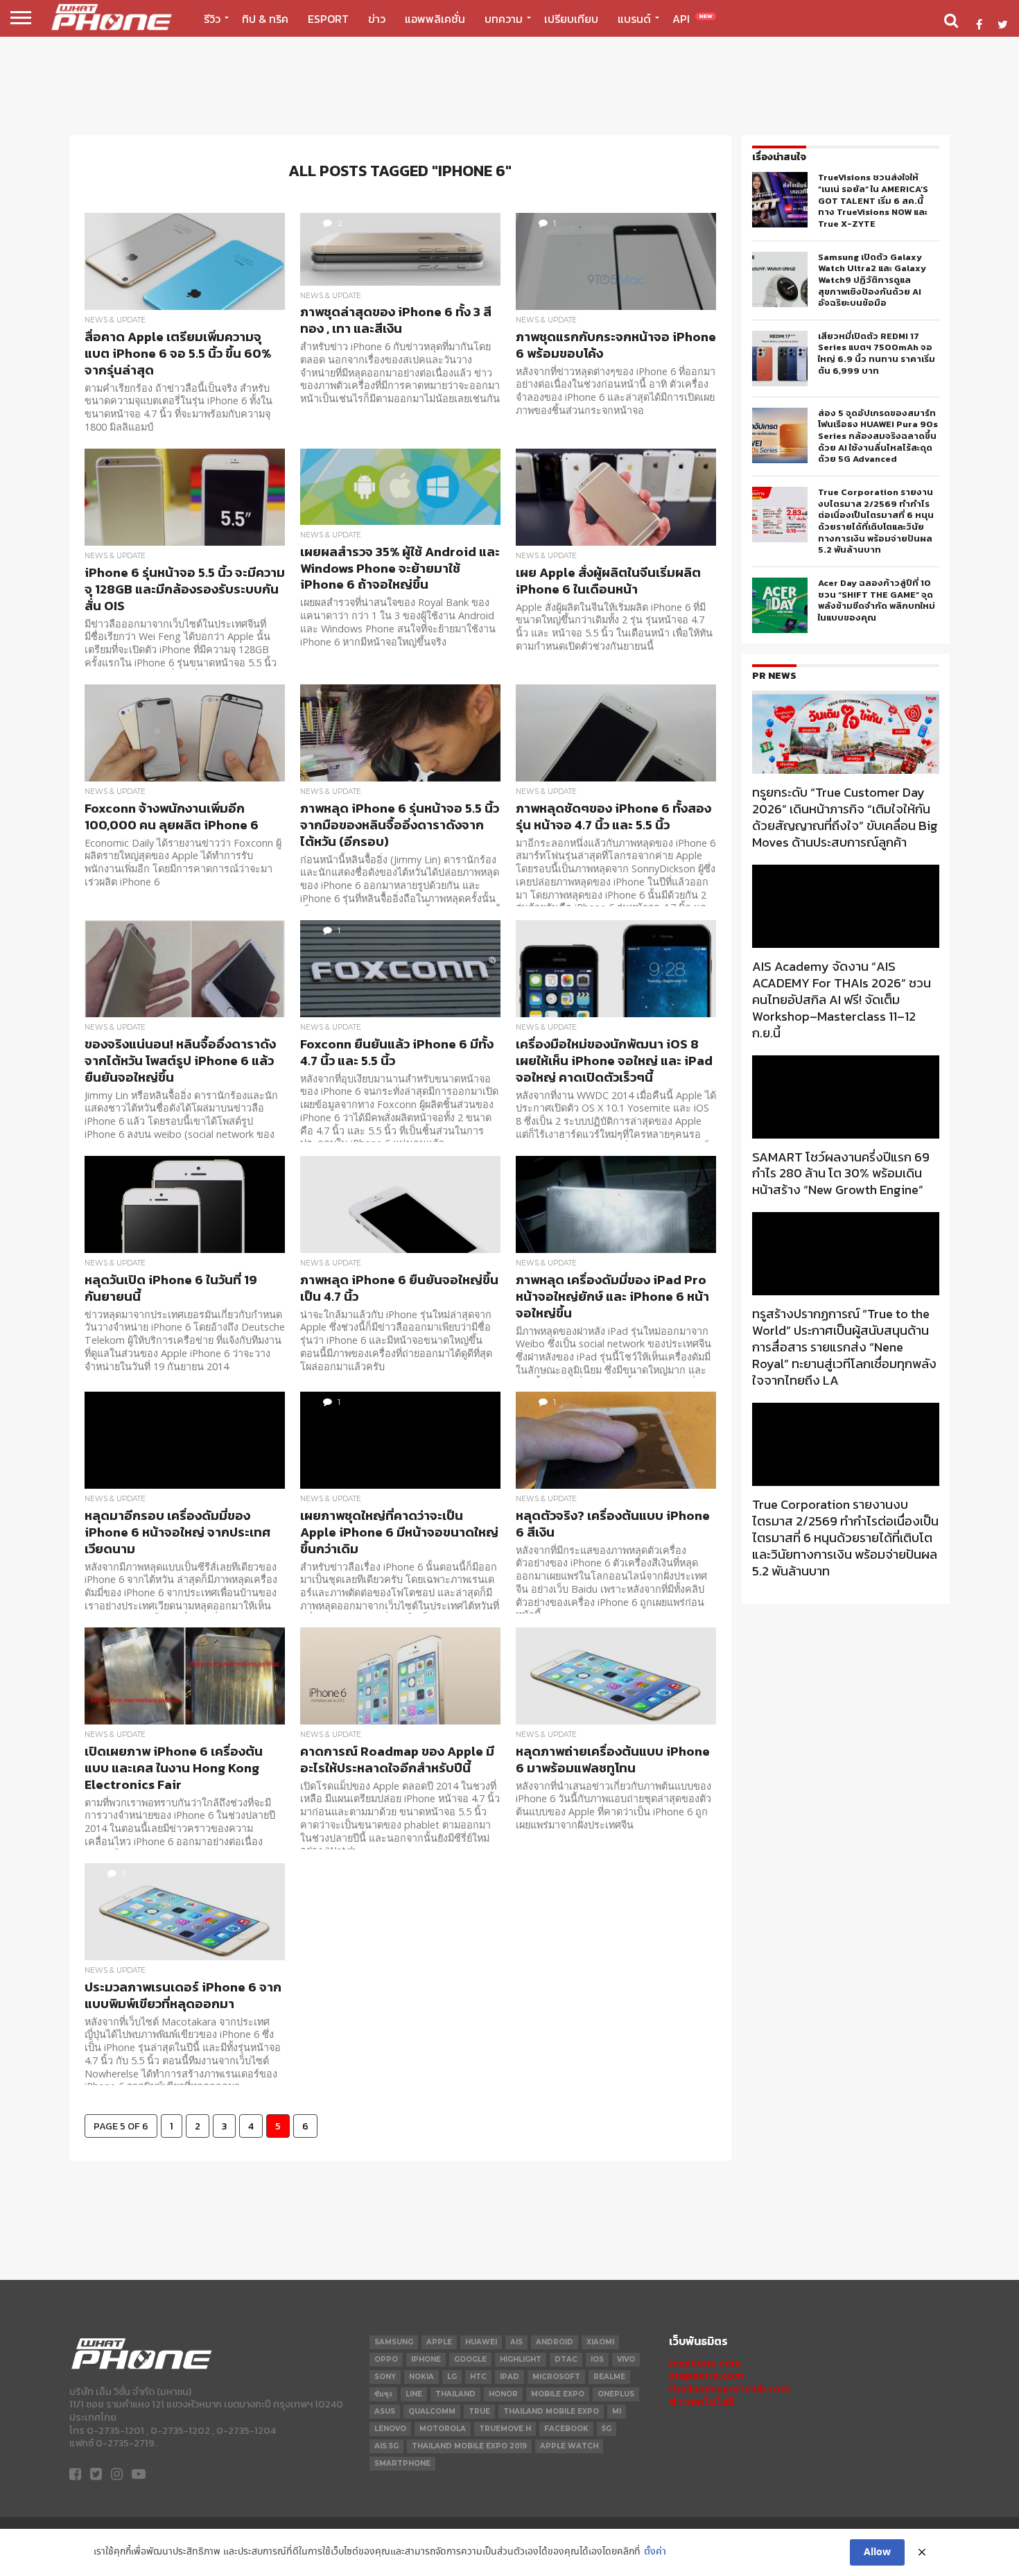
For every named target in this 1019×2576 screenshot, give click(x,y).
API (693, 19)
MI (617, 2411)
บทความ (504, 19)
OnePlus (616, 2394)
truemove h (505, 2429)
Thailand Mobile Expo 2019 (469, 2446)
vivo (626, 2359)
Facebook (566, 2429)
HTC (478, 2377)
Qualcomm (432, 2411)
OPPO (386, 2359)
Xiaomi (600, 2342)
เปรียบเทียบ (571, 19)
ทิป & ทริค (265, 19)
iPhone (426, 2359)
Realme (609, 2377)
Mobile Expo (558, 2394)
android (555, 2342)
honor (503, 2394)
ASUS (385, 2411)
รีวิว (212, 19)
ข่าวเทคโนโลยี (701, 2402)
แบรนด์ (634, 19)
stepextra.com (706, 2375)
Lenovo (390, 2429)
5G (607, 2429)
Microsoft (556, 2377)
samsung (394, 2342)
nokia (421, 2377)
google (470, 2359)
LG (452, 2377)
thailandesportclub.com (730, 2388)
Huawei (481, 2342)
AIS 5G (386, 2446)
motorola (443, 2429)
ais (516, 2342)
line (414, 2394)
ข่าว (377, 19)
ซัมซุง (383, 2394)
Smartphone (402, 2463)
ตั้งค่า (655, 2552)
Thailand (455, 2394)
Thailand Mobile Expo (551, 2411)
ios (597, 2359)
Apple (439, 2342)
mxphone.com (705, 2363)
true (479, 2411)
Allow (877, 2552)
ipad (509, 2377)
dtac (566, 2359)
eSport (328, 19)
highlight (521, 2359)
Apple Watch (569, 2446)
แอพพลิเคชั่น (435, 19)
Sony (385, 2377)
